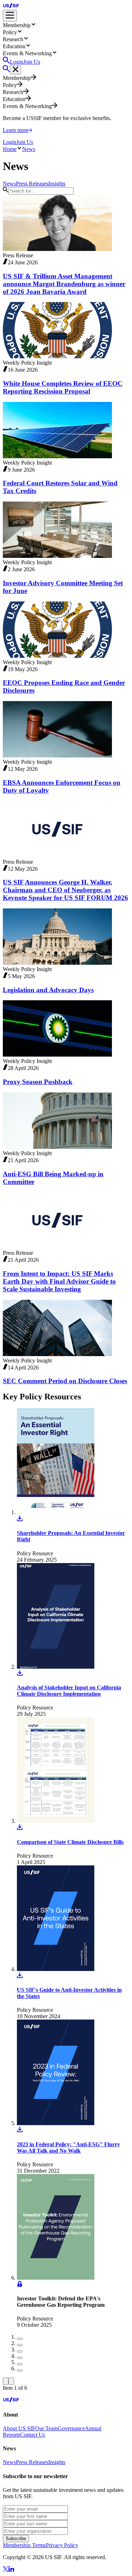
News (29, 149)
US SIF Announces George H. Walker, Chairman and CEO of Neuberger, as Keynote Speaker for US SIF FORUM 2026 (65, 890)
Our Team (46, 2428)
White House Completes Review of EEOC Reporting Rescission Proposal (63, 387)
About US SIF (19, 2428)
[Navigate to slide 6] (20, 2370)
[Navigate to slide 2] (20, 2345)
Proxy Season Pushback (38, 1082)
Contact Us (33, 2435)
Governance (71, 2428)
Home (10, 149)
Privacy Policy (62, 2545)
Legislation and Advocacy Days (48, 990)
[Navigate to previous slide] (6, 2381)
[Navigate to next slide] (11, 2381)
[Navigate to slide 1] (20, 2339)
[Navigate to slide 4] (20, 2358)
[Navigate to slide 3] (20, 2351)
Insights (57, 2462)
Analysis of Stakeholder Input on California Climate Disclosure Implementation (69, 1691)
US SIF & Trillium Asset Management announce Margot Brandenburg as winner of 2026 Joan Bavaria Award (64, 284)
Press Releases (32, 2462)
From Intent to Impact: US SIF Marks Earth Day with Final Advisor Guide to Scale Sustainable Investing (59, 1281)
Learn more (16, 130)
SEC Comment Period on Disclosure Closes (65, 1381)
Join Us (32, 62)
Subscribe (16, 2539)
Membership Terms (24, 2545)
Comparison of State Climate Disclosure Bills (70, 1842)
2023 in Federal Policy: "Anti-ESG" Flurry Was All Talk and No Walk (68, 2147)
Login (17, 62)
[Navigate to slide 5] (20, 2364)
